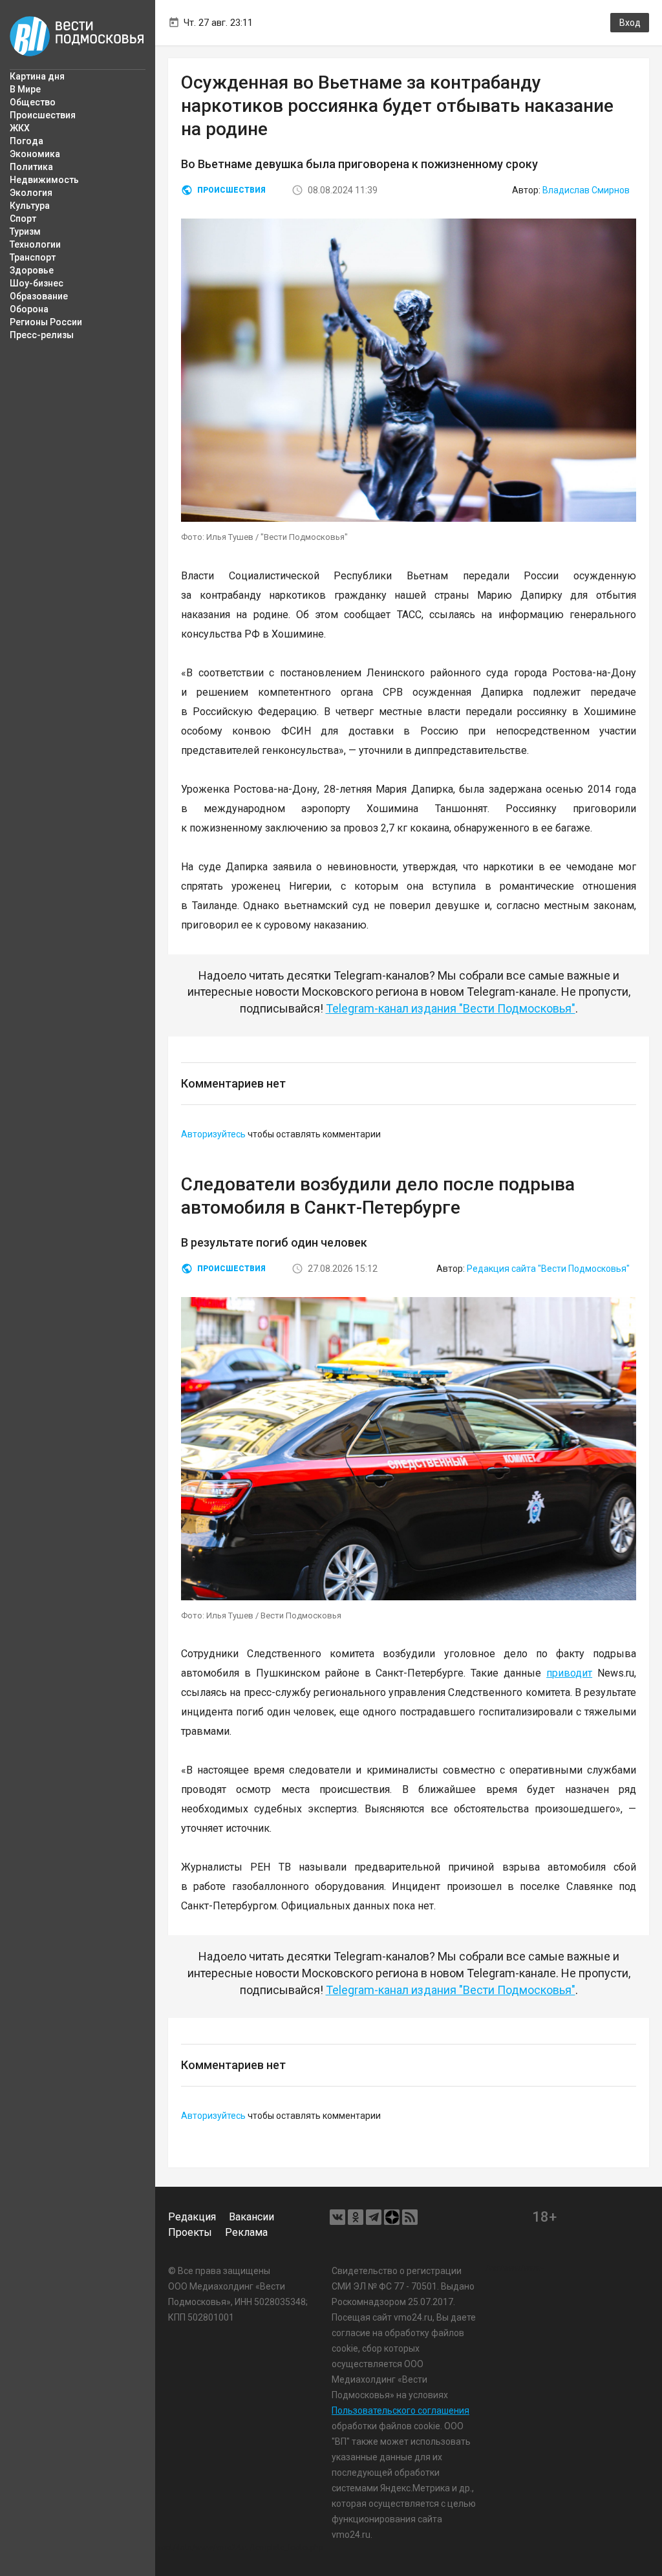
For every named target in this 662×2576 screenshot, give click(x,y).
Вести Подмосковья (78, 36)
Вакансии (251, 2217)
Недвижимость (44, 180)
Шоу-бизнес (37, 283)
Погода (27, 141)
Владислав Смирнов (586, 190)
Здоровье (32, 270)
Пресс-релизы (42, 335)
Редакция (192, 2217)
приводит (569, 1673)
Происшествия (43, 115)
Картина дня (37, 76)
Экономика (35, 154)
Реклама (246, 2232)
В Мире (25, 89)
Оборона (29, 309)
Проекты (190, 2232)
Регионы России (46, 322)
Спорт (23, 219)
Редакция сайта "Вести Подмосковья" (548, 1269)
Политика (31, 167)
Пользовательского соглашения (400, 2410)
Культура (30, 206)
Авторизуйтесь (213, 1134)
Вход (630, 23)
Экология (31, 193)
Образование (39, 296)
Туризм (25, 231)
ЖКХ (20, 128)
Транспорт (33, 257)
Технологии (35, 244)
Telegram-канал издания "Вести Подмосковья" (451, 1008)
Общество (33, 102)
